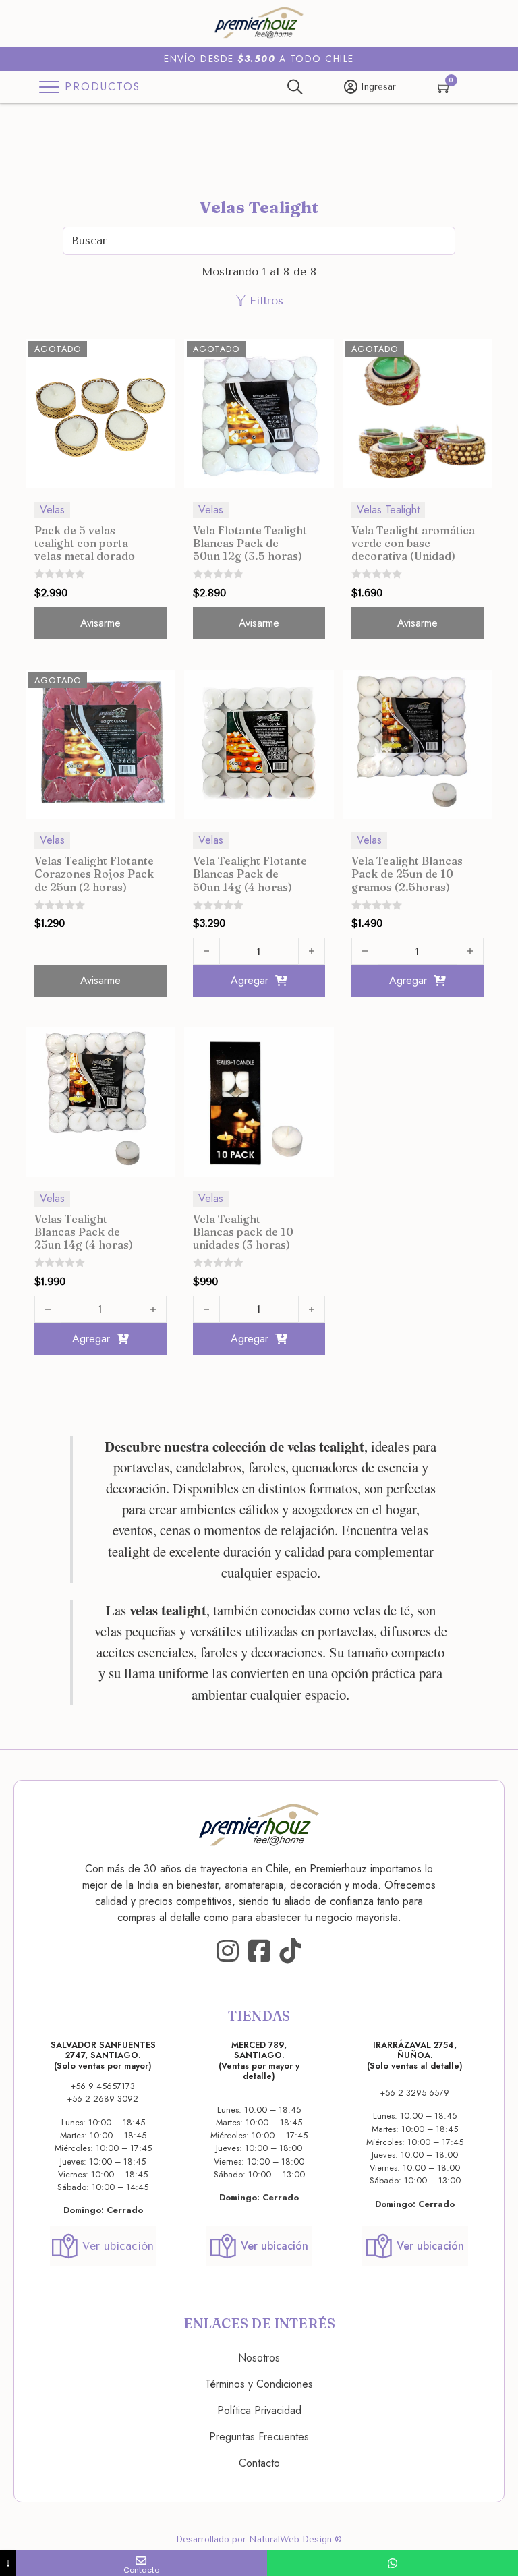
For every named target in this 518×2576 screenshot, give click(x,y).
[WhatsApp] (393, 2563)
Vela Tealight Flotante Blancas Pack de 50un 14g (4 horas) (250, 874)
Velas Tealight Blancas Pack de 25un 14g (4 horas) (84, 1232)
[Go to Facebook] (259, 1951)
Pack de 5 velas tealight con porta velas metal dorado (85, 543)
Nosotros (259, 2358)
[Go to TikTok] (290, 1951)
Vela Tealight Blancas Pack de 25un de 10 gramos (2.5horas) (407, 874)
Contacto (259, 2463)
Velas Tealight (388, 510)
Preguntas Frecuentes (259, 2437)
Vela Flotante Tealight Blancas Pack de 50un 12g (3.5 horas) (250, 543)
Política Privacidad (259, 2410)
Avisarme (100, 623)
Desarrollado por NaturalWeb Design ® (259, 2539)
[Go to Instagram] (228, 1951)
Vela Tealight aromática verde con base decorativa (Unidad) (413, 543)
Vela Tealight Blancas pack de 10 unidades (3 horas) (243, 1232)
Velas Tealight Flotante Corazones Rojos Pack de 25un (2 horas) (94, 874)
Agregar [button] (250, 980)
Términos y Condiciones (259, 2384)
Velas (52, 510)
